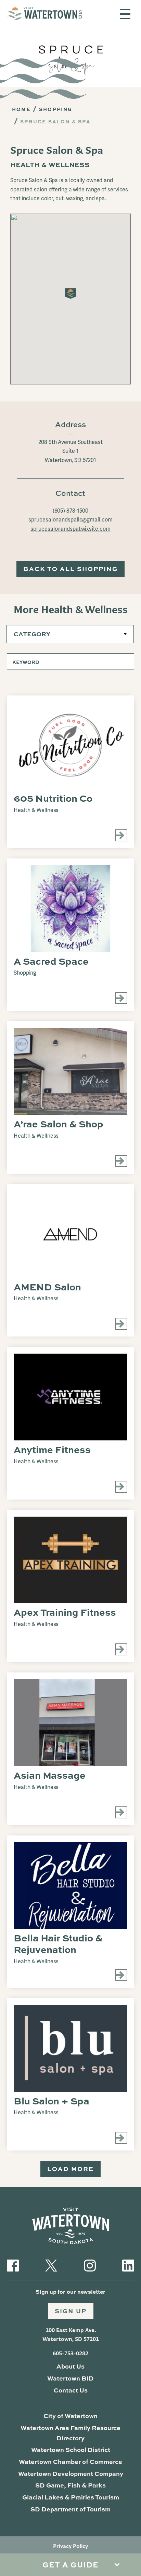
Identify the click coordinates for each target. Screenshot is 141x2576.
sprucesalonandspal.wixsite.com (70, 529)
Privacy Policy (70, 2546)
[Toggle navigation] (125, 14)
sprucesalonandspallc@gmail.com (70, 520)
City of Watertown (70, 2416)
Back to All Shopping (70, 569)
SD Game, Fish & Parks (70, 2485)
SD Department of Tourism (70, 2509)
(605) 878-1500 (71, 511)
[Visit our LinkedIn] (128, 2265)
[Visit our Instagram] (90, 2265)
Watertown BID (70, 2378)
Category (32, 634)
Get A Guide (70, 2565)
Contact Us (71, 2390)
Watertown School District (71, 2450)
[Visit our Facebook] (13, 2265)
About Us (70, 2366)
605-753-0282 (70, 2353)
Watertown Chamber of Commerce (70, 2462)
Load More (70, 2169)
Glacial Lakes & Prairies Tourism (71, 2497)
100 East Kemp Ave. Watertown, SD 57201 (71, 2335)
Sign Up (71, 2311)
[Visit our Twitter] (51, 2265)
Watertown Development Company (71, 2473)
